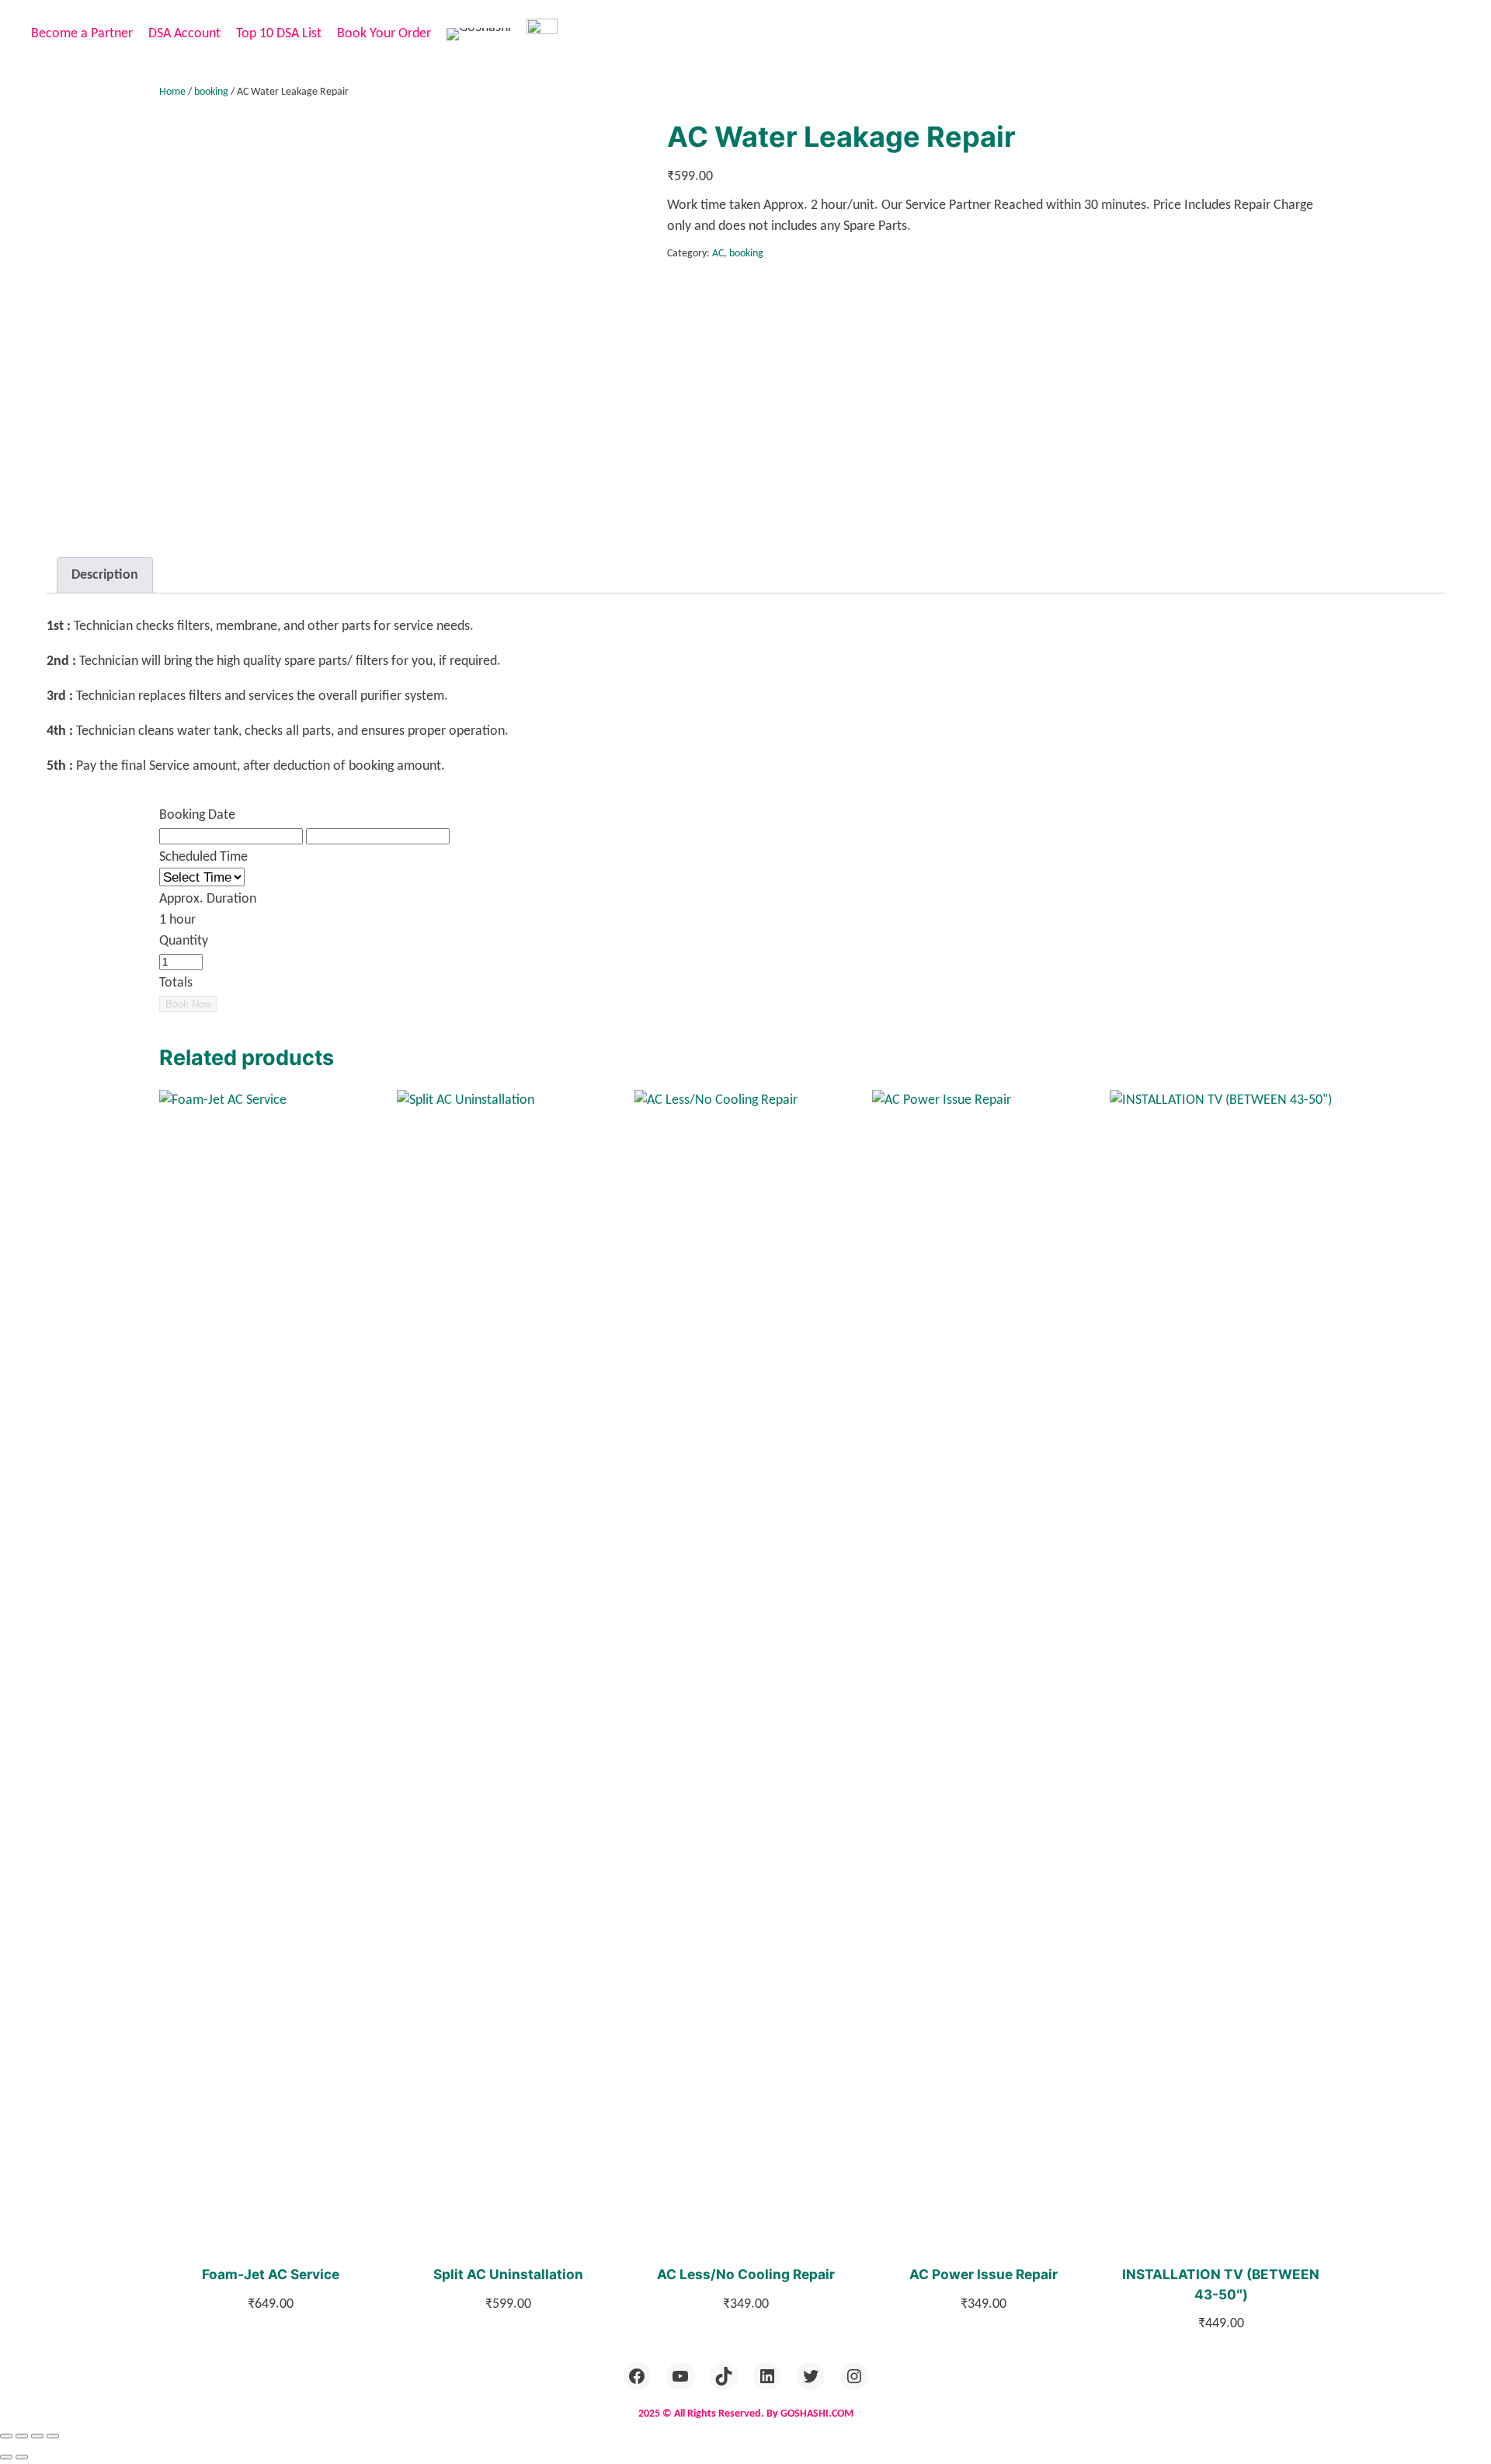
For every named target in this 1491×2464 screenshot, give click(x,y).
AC (718, 254)
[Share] (37, 2436)
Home (172, 92)
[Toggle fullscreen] (22, 2436)
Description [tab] (105, 575)
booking (211, 92)
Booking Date (197, 815)
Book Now (188, 1004)
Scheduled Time (203, 857)
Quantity (184, 941)
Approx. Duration (208, 899)
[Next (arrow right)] (22, 2457)
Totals (176, 983)
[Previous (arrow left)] (6, 2457)
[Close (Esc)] (53, 2436)
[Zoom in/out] (6, 2436)
